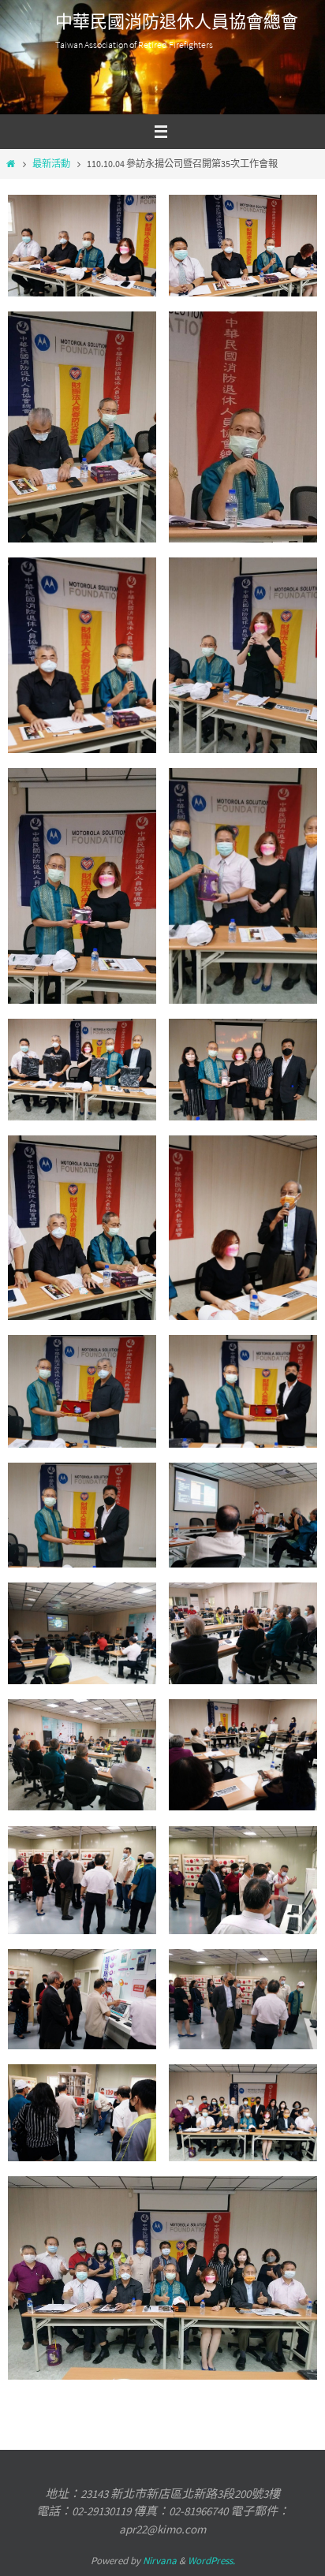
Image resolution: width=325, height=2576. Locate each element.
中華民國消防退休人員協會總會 (177, 22)
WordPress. (211, 2561)
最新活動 (51, 164)
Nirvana (160, 2561)
